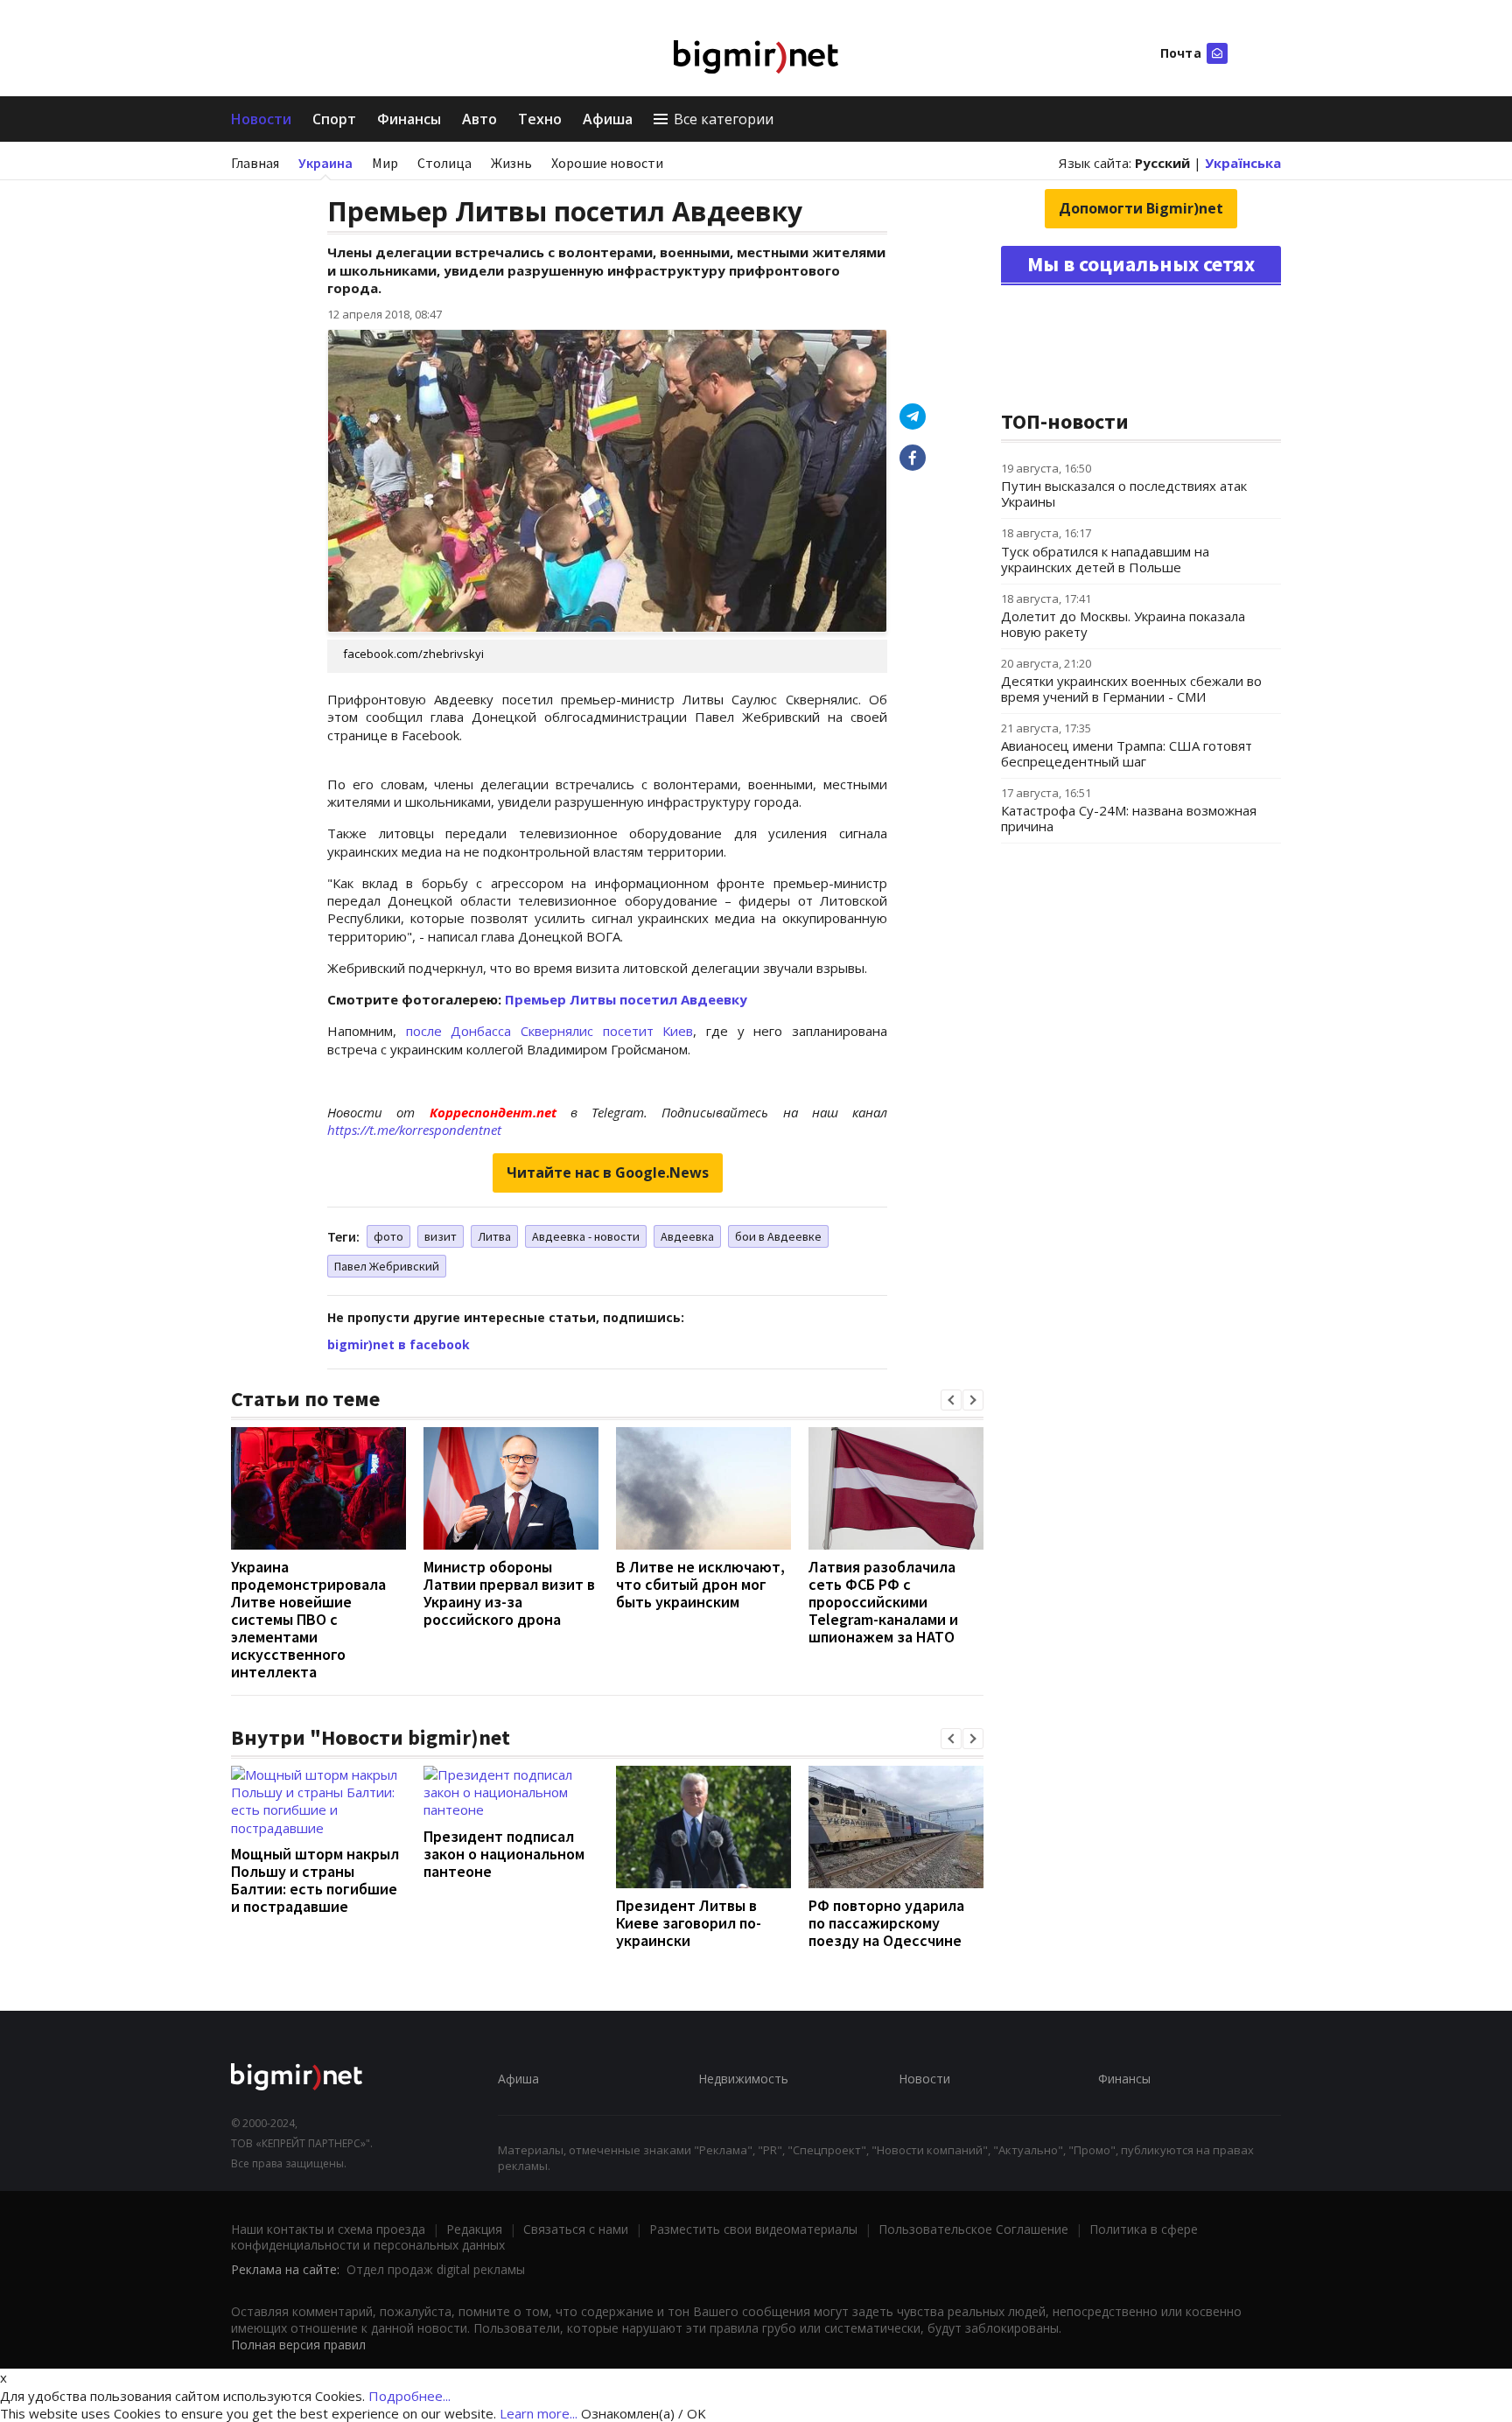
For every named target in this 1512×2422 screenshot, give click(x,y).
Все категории (724, 119)
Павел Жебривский (387, 1266)
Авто (479, 119)
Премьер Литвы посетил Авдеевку (626, 999)
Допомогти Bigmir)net (1141, 208)
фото (388, 1236)
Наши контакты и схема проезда (328, 2229)
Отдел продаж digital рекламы (436, 2269)
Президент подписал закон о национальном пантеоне (504, 1854)
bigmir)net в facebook (399, 1344)
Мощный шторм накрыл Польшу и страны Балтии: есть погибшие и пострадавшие (315, 1880)
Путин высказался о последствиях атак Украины (1124, 493)
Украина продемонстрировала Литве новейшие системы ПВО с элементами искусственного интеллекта (308, 1619)
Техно (540, 119)
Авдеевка (687, 1236)
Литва (494, 1236)
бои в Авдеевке (778, 1236)
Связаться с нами (576, 2229)
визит (441, 1236)
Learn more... (539, 2413)
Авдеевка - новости (586, 1236)
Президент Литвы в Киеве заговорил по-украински (689, 1923)
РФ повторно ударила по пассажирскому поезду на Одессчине (886, 1923)
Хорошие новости (607, 163)
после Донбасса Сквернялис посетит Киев (550, 1031)
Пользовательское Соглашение (973, 2229)
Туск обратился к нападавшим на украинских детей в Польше (1105, 559)
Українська (1243, 163)
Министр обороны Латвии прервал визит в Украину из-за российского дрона (509, 1593)
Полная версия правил (298, 2345)
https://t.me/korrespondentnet (414, 1130)
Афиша (608, 119)
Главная (255, 163)
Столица (444, 163)
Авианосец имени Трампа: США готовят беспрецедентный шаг (1127, 753)
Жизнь (511, 163)
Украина (325, 163)
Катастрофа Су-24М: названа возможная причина (1129, 818)
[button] (951, 1400)
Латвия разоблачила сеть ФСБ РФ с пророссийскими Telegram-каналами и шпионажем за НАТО (883, 1602)
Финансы (409, 119)
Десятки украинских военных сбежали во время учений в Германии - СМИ (1131, 689)
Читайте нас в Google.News (608, 1172)
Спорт (334, 119)
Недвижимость (743, 2079)
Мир (385, 163)
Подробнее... (409, 2396)
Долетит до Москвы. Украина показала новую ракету (1123, 624)
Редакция (474, 2229)
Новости (261, 119)
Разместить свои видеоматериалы (753, 2229)
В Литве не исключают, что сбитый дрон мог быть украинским (700, 1584)
